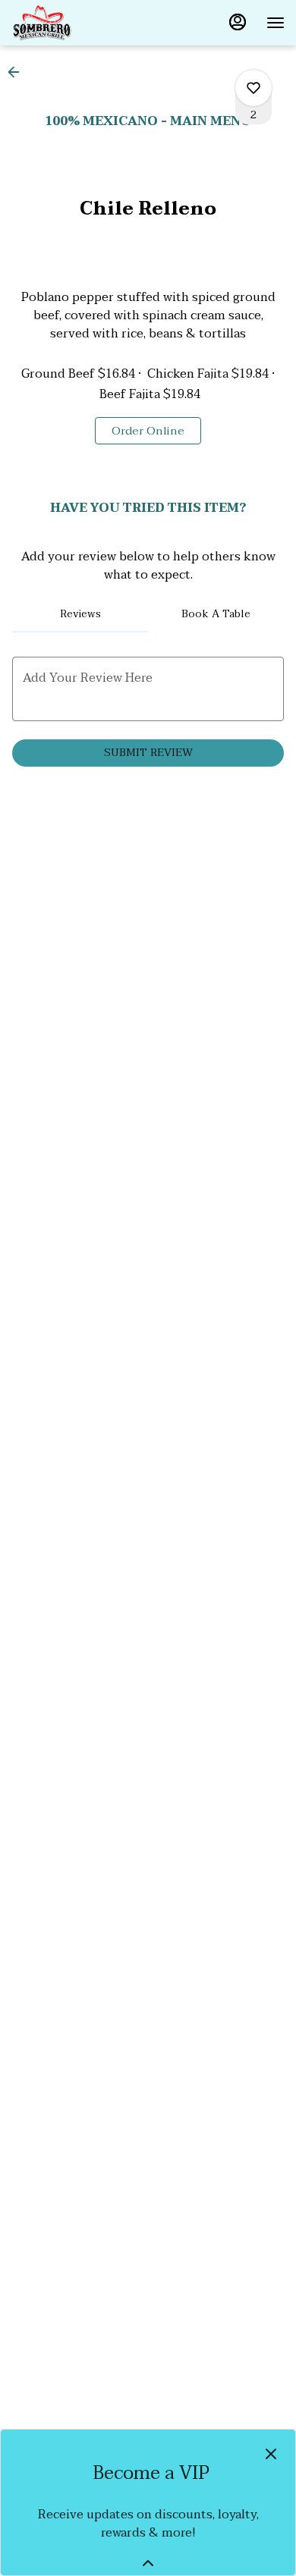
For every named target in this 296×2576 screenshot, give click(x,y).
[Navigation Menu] (276, 23)
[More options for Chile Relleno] (253, 88)
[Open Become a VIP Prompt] (148, 2563)
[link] (148, 431)
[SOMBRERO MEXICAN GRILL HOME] (80, 23)
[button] (18, 72)
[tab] (80, 614)
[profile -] (238, 22)
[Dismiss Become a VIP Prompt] (271, 2454)
